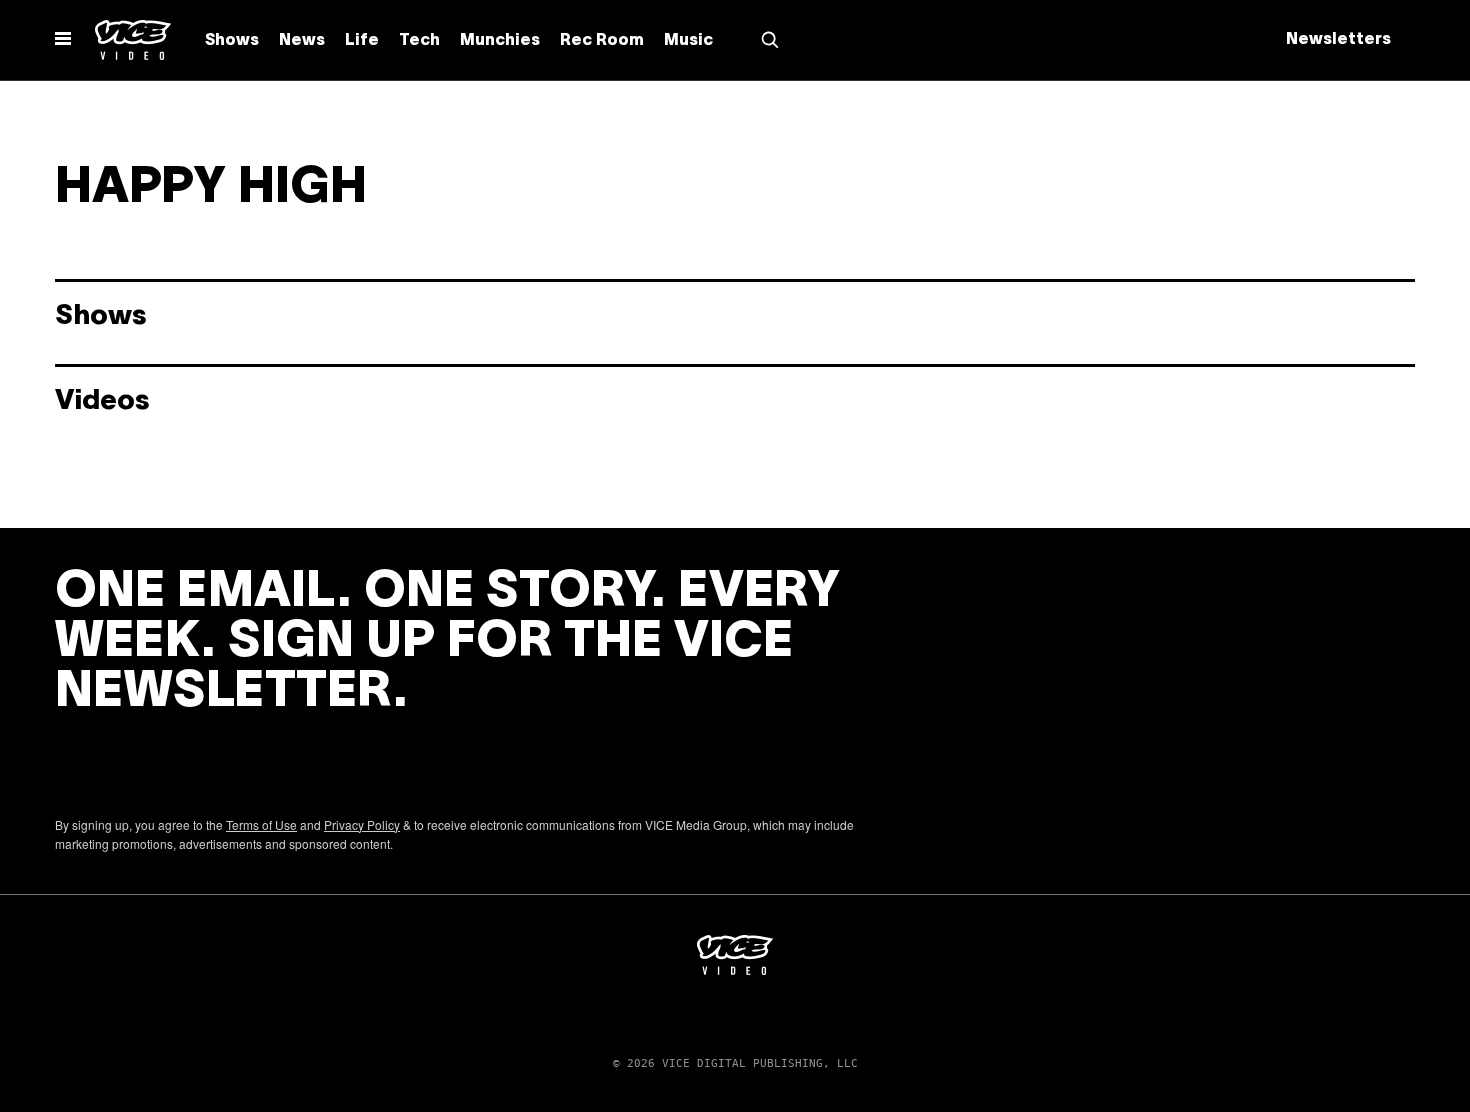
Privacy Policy (362, 824)
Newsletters (1338, 40)
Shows (232, 41)
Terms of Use (261, 824)
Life (362, 41)
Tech (419, 41)
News (302, 41)
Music (688, 41)
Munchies (500, 41)
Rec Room (602, 41)
